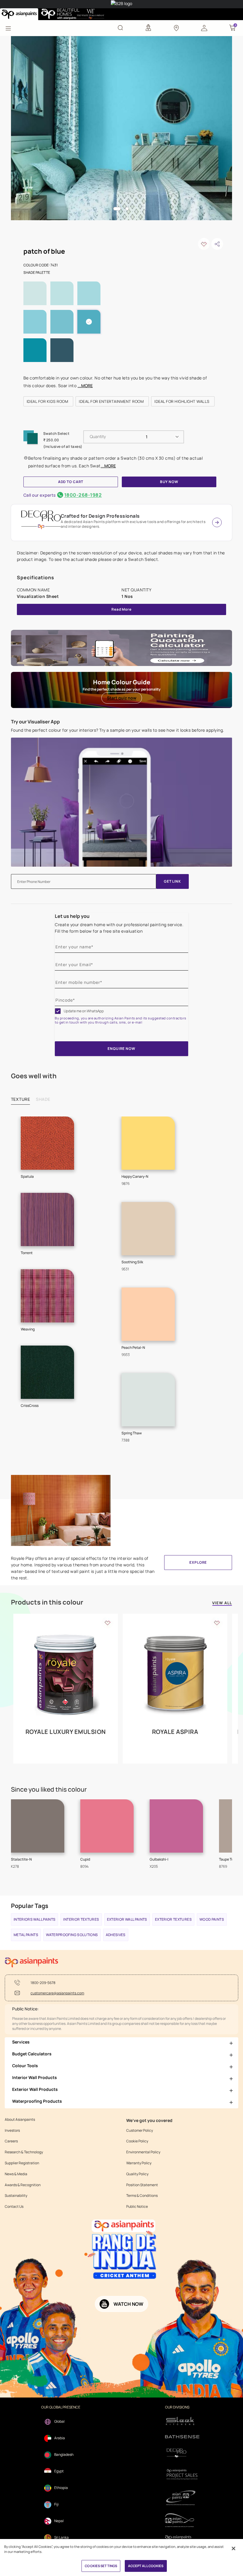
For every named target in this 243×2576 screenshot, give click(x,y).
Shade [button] (43, 1099)
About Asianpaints (20, 2120)
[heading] (48, 401)
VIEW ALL (222, 1603)
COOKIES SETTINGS (101, 2566)
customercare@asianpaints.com (57, 1993)
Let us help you (72, 916)
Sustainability (16, 2196)
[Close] (234, 2548)
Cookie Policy (137, 2141)
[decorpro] (182, 2453)
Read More (121, 609)
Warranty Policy (139, 2163)
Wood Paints (212, 1919)
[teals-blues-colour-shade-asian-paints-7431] (122, 128)
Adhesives (116, 1935)
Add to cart (71, 482)
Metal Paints (26, 1935)
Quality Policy (137, 2174)
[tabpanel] (122, 128)
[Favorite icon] (108, 1623)
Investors (12, 2131)
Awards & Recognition (23, 2185)
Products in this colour (47, 1602)
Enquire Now (121, 1049)
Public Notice (137, 2207)
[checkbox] (58, 1011)
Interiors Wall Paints (35, 1919)
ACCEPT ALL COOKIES (146, 2566)
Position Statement (142, 2185)
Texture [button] (21, 1099)
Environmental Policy (143, 2152)
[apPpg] (182, 2520)
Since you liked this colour (49, 1789)
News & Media (16, 2174)
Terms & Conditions (142, 2196)
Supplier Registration (22, 2163)
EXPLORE (198, 1562)
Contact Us (14, 2207)
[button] (204, 28)
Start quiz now (122, 698)
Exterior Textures (173, 1919)
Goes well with (34, 1076)
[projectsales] (182, 2474)
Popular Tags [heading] (30, 1906)
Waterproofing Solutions (72, 1935)
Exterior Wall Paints (127, 1919)
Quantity (98, 436)
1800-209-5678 (43, 1983)
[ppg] (182, 2498)
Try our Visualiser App (35, 722)
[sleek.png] (182, 2420)
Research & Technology (24, 2152)
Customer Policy (140, 2131)
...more (85, 386)
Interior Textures (81, 1919)
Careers (11, 2141)
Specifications (36, 577)
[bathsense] (182, 2437)
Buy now (169, 482)
